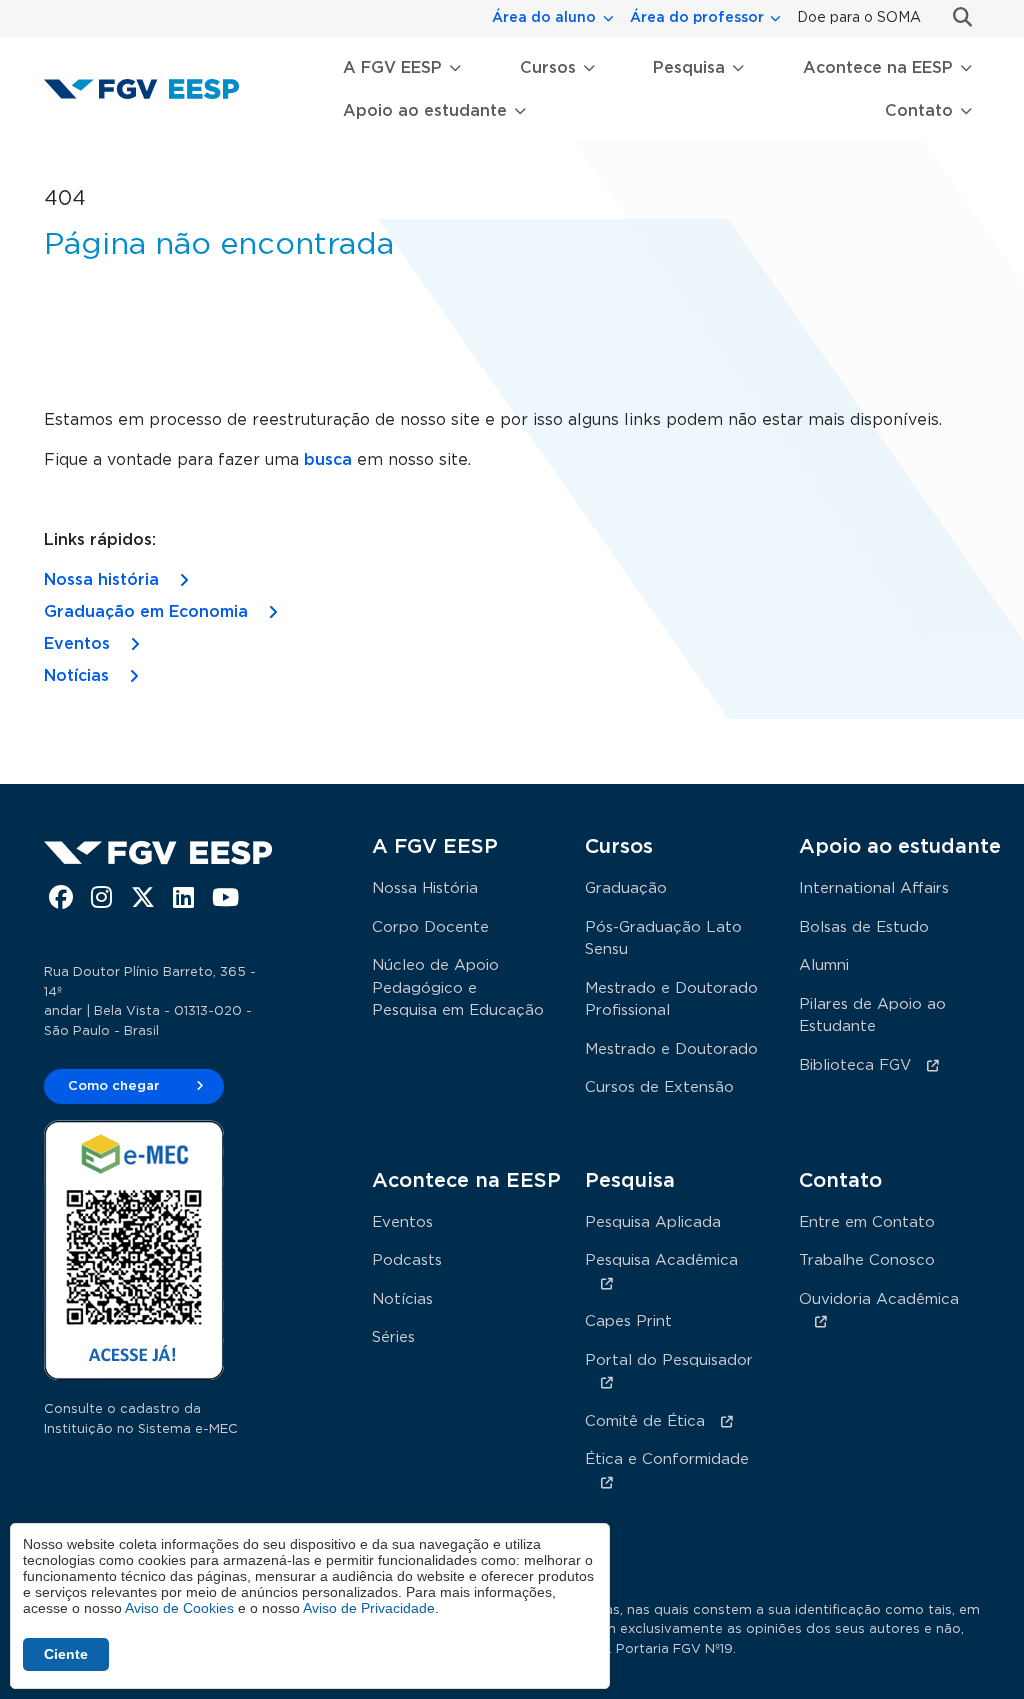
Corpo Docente (430, 927)
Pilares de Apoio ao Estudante (872, 1016)
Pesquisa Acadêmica (661, 1260)
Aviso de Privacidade (369, 1608)
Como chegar (114, 1086)
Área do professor (697, 18)
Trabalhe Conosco (867, 1260)
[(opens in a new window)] (63, 901)
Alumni (824, 965)
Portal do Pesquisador (669, 1360)
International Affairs (874, 888)
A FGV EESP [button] (392, 68)
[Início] (149, 88)
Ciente (66, 1654)
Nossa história (101, 580)
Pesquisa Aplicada (653, 1222)
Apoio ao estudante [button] (425, 111)
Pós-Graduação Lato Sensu (663, 939)
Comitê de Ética (645, 1421)
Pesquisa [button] (689, 68)
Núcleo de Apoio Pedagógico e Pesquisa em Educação (458, 988)
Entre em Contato (867, 1222)
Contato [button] (919, 111)
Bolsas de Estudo (864, 927)
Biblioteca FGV (855, 1065)
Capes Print (628, 1321)
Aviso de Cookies (179, 1608)
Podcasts (407, 1260)
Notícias (76, 676)
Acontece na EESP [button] (878, 68)
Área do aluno (544, 18)
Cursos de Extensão (659, 1087)
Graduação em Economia (146, 612)
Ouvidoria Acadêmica (879, 1299)
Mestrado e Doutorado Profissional (671, 1000)
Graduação (626, 888)
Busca (954, 17)
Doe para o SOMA (859, 18)
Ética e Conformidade (667, 1459)
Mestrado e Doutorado (671, 1049)
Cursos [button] (548, 68)
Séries (393, 1337)
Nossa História (425, 888)
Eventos (77, 644)
